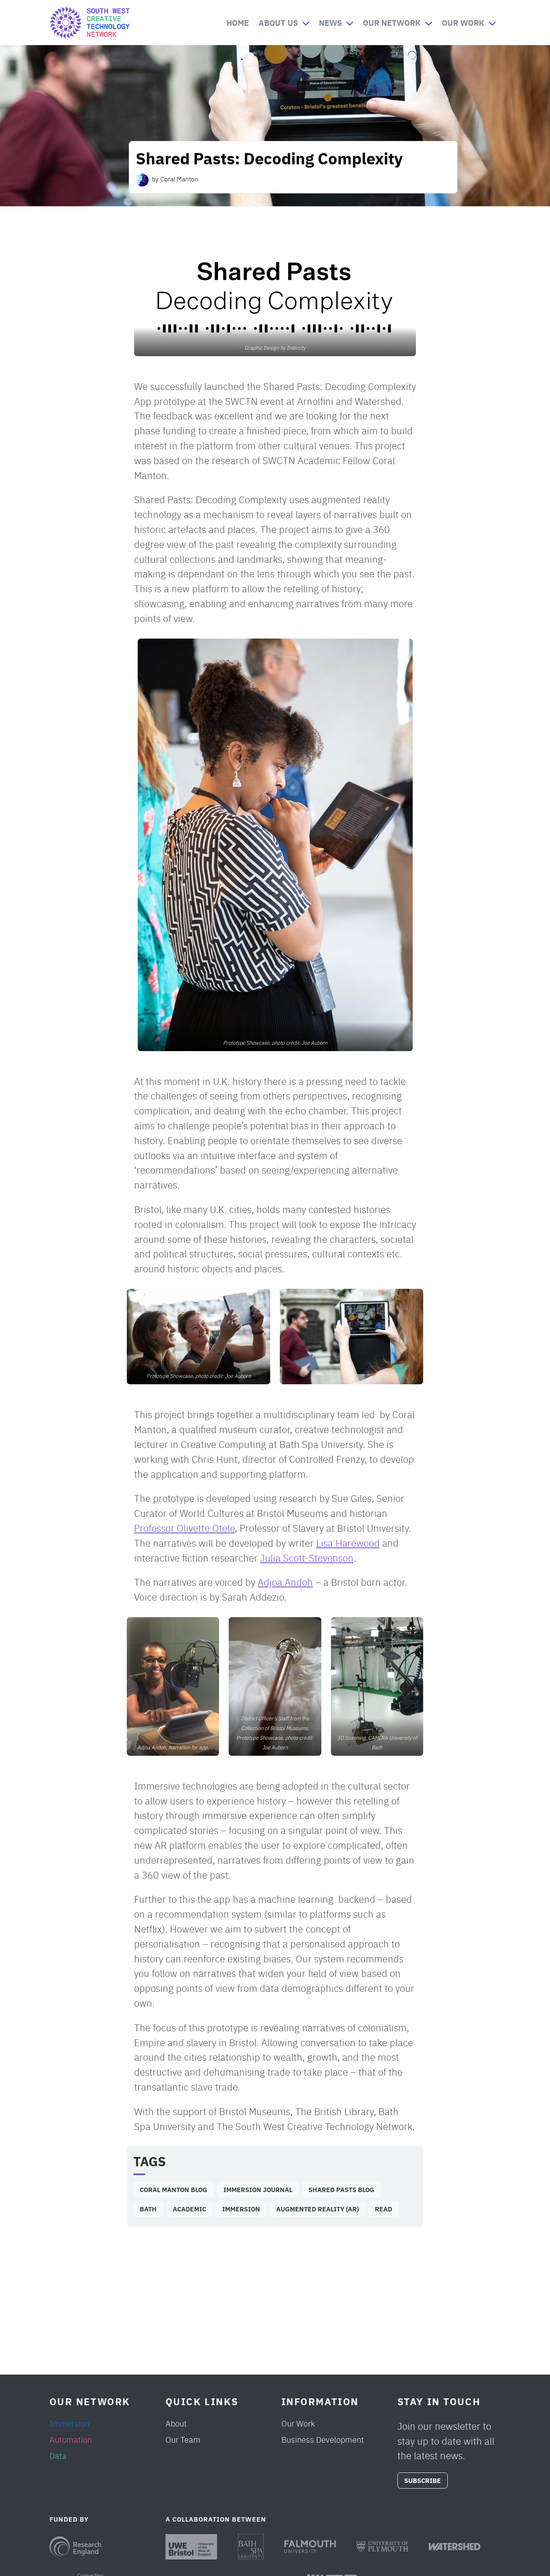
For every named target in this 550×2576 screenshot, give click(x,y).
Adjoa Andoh (285, 1581)
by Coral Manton (175, 178)
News (330, 22)
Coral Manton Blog (174, 2189)
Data (58, 2455)
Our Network (392, 22)
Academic (189, 2209)
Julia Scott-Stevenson (307, 1557)
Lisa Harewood (348, 1542)
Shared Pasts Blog (341, 2189)
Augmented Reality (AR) (317, 2209)
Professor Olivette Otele (184, 1528)
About (176, 2423)
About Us (278, 22)
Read (384, 2209)
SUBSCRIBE (423, 2480)
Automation (71, 2439)
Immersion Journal (258, 2189)
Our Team (183, 2439)
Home (238, 22)
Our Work (463, 22)
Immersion (241, 2209)
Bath (148, 2209)
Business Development (323, 2439)
